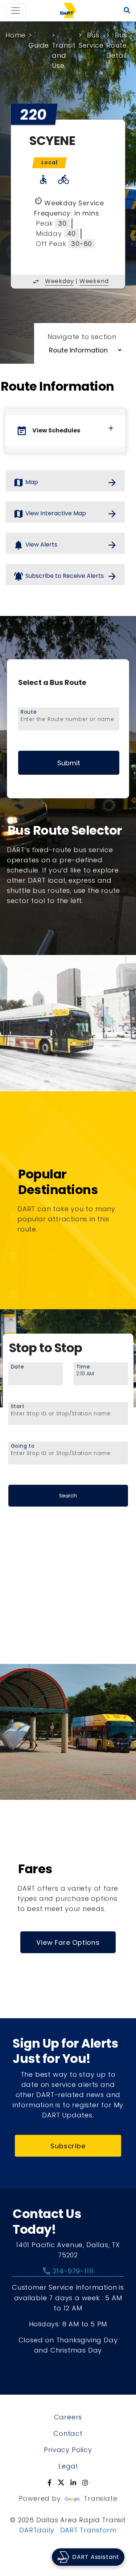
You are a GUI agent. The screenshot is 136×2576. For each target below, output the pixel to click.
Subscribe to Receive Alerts (65, 576)
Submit (69, 763)
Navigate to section (82, 337)
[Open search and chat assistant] (127, 11)
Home (16, 35)
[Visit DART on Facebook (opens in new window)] (50, 2483)
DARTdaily (37, 2530)
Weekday (59, 281)
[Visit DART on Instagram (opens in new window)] (85, 2483)
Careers (68, 2417)
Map (65, 483)
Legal (68, 2466)
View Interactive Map (65, 514)
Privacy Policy (68, 2450)
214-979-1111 (68, 2271)
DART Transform (88, 2530)
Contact (68, 2433)
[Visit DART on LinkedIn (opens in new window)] (73, 2483)
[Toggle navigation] (16, 11)
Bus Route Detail (117, 45)
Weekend (94, 281)
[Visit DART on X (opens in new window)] (61, 2483)
